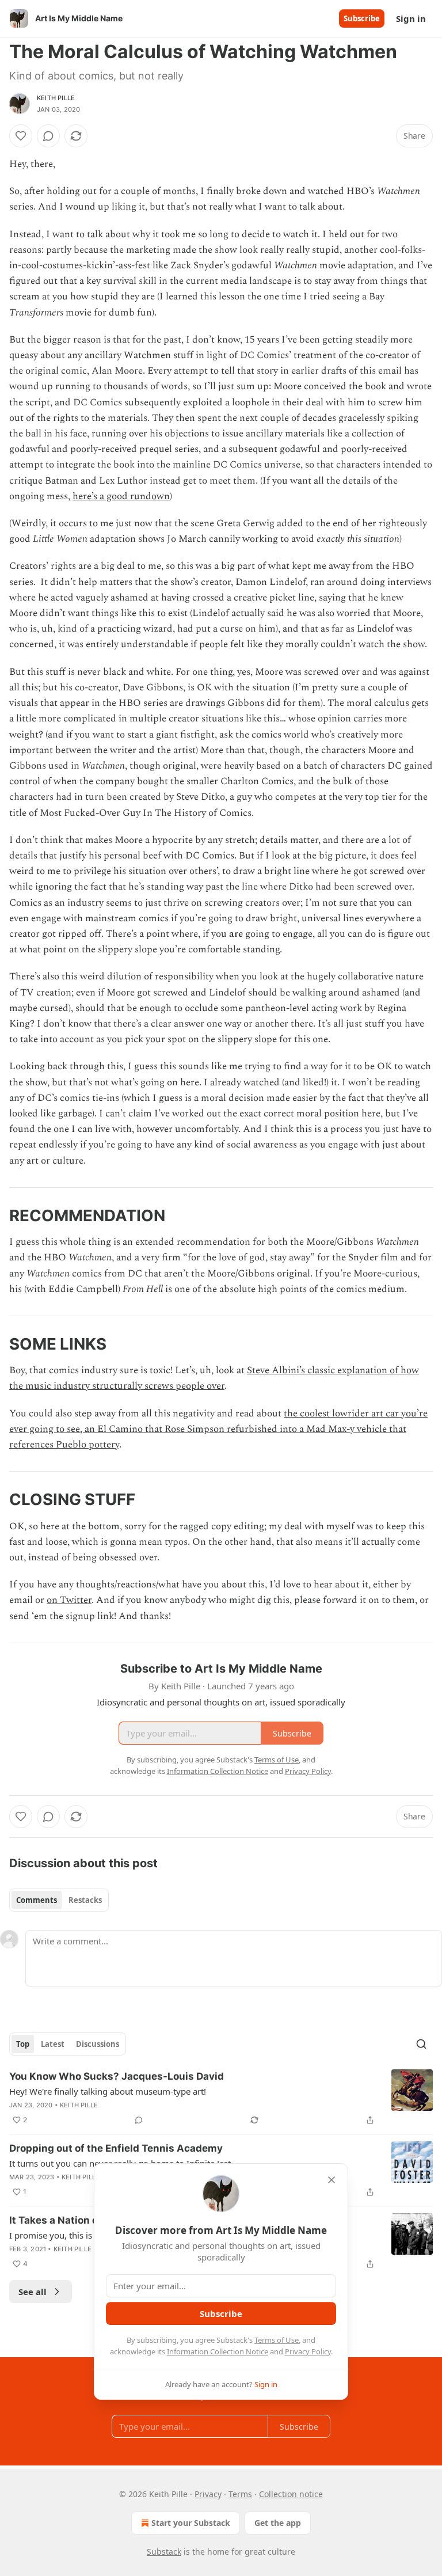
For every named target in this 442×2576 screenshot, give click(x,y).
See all (33, 2292)
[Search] (421, 2044)
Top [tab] (23, 2044)
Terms (240, 2494)
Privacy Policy (308, 2351)
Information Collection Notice (218, 2351)
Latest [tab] (53, 2044)
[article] (221, 2098)
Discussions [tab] (98, 2044)
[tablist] (59, 1900)
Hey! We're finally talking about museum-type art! (108, 2091)
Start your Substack (191, 2523)
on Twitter (69, 1600)
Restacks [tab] (85, 1900)
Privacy (208, 2494)
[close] (331, 2180)
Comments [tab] (37, 1900)
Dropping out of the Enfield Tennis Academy (116, 2148)
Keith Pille (56, 98)
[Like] (21, 136)
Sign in (411, 18)
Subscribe (362, 18)
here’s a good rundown (121, 496)
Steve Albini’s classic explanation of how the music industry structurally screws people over (214, 1378)
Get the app (278, 2523)
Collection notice (291, 2494)
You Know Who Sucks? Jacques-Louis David (117, 2076)
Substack (164, 2552)
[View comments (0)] (48, 136)
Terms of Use (277, 2340)
